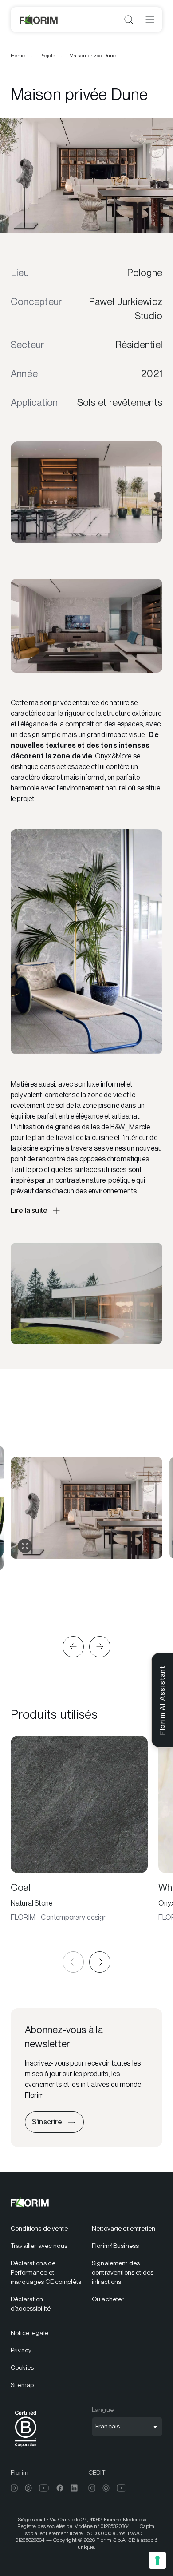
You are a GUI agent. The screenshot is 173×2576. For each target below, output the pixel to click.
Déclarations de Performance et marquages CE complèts (46, 2272)
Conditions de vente (39, 2228)
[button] (73, 1647)
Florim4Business (115, 2246)
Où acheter (108, 2299)
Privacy (21, 2350)
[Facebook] (60, 2488)
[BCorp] (26, 2448)
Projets (47, 56)
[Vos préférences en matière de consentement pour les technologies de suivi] (157, 2560)
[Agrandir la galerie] (25, 1546)
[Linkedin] (74, 2488)
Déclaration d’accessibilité (31, 2304)
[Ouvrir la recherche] (129, 20)
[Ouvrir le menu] (150, 20)
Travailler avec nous (39, 2246)
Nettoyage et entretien (124, 2228)
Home (18, 56)
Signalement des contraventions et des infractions (123, 2272)
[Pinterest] (28, 2488)
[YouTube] (44, 2488)
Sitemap (22, 2385)
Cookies (22, 2367)
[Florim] (39, 20)
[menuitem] (46, 2229)
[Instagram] (14, 2488)
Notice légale (29, 2333)
